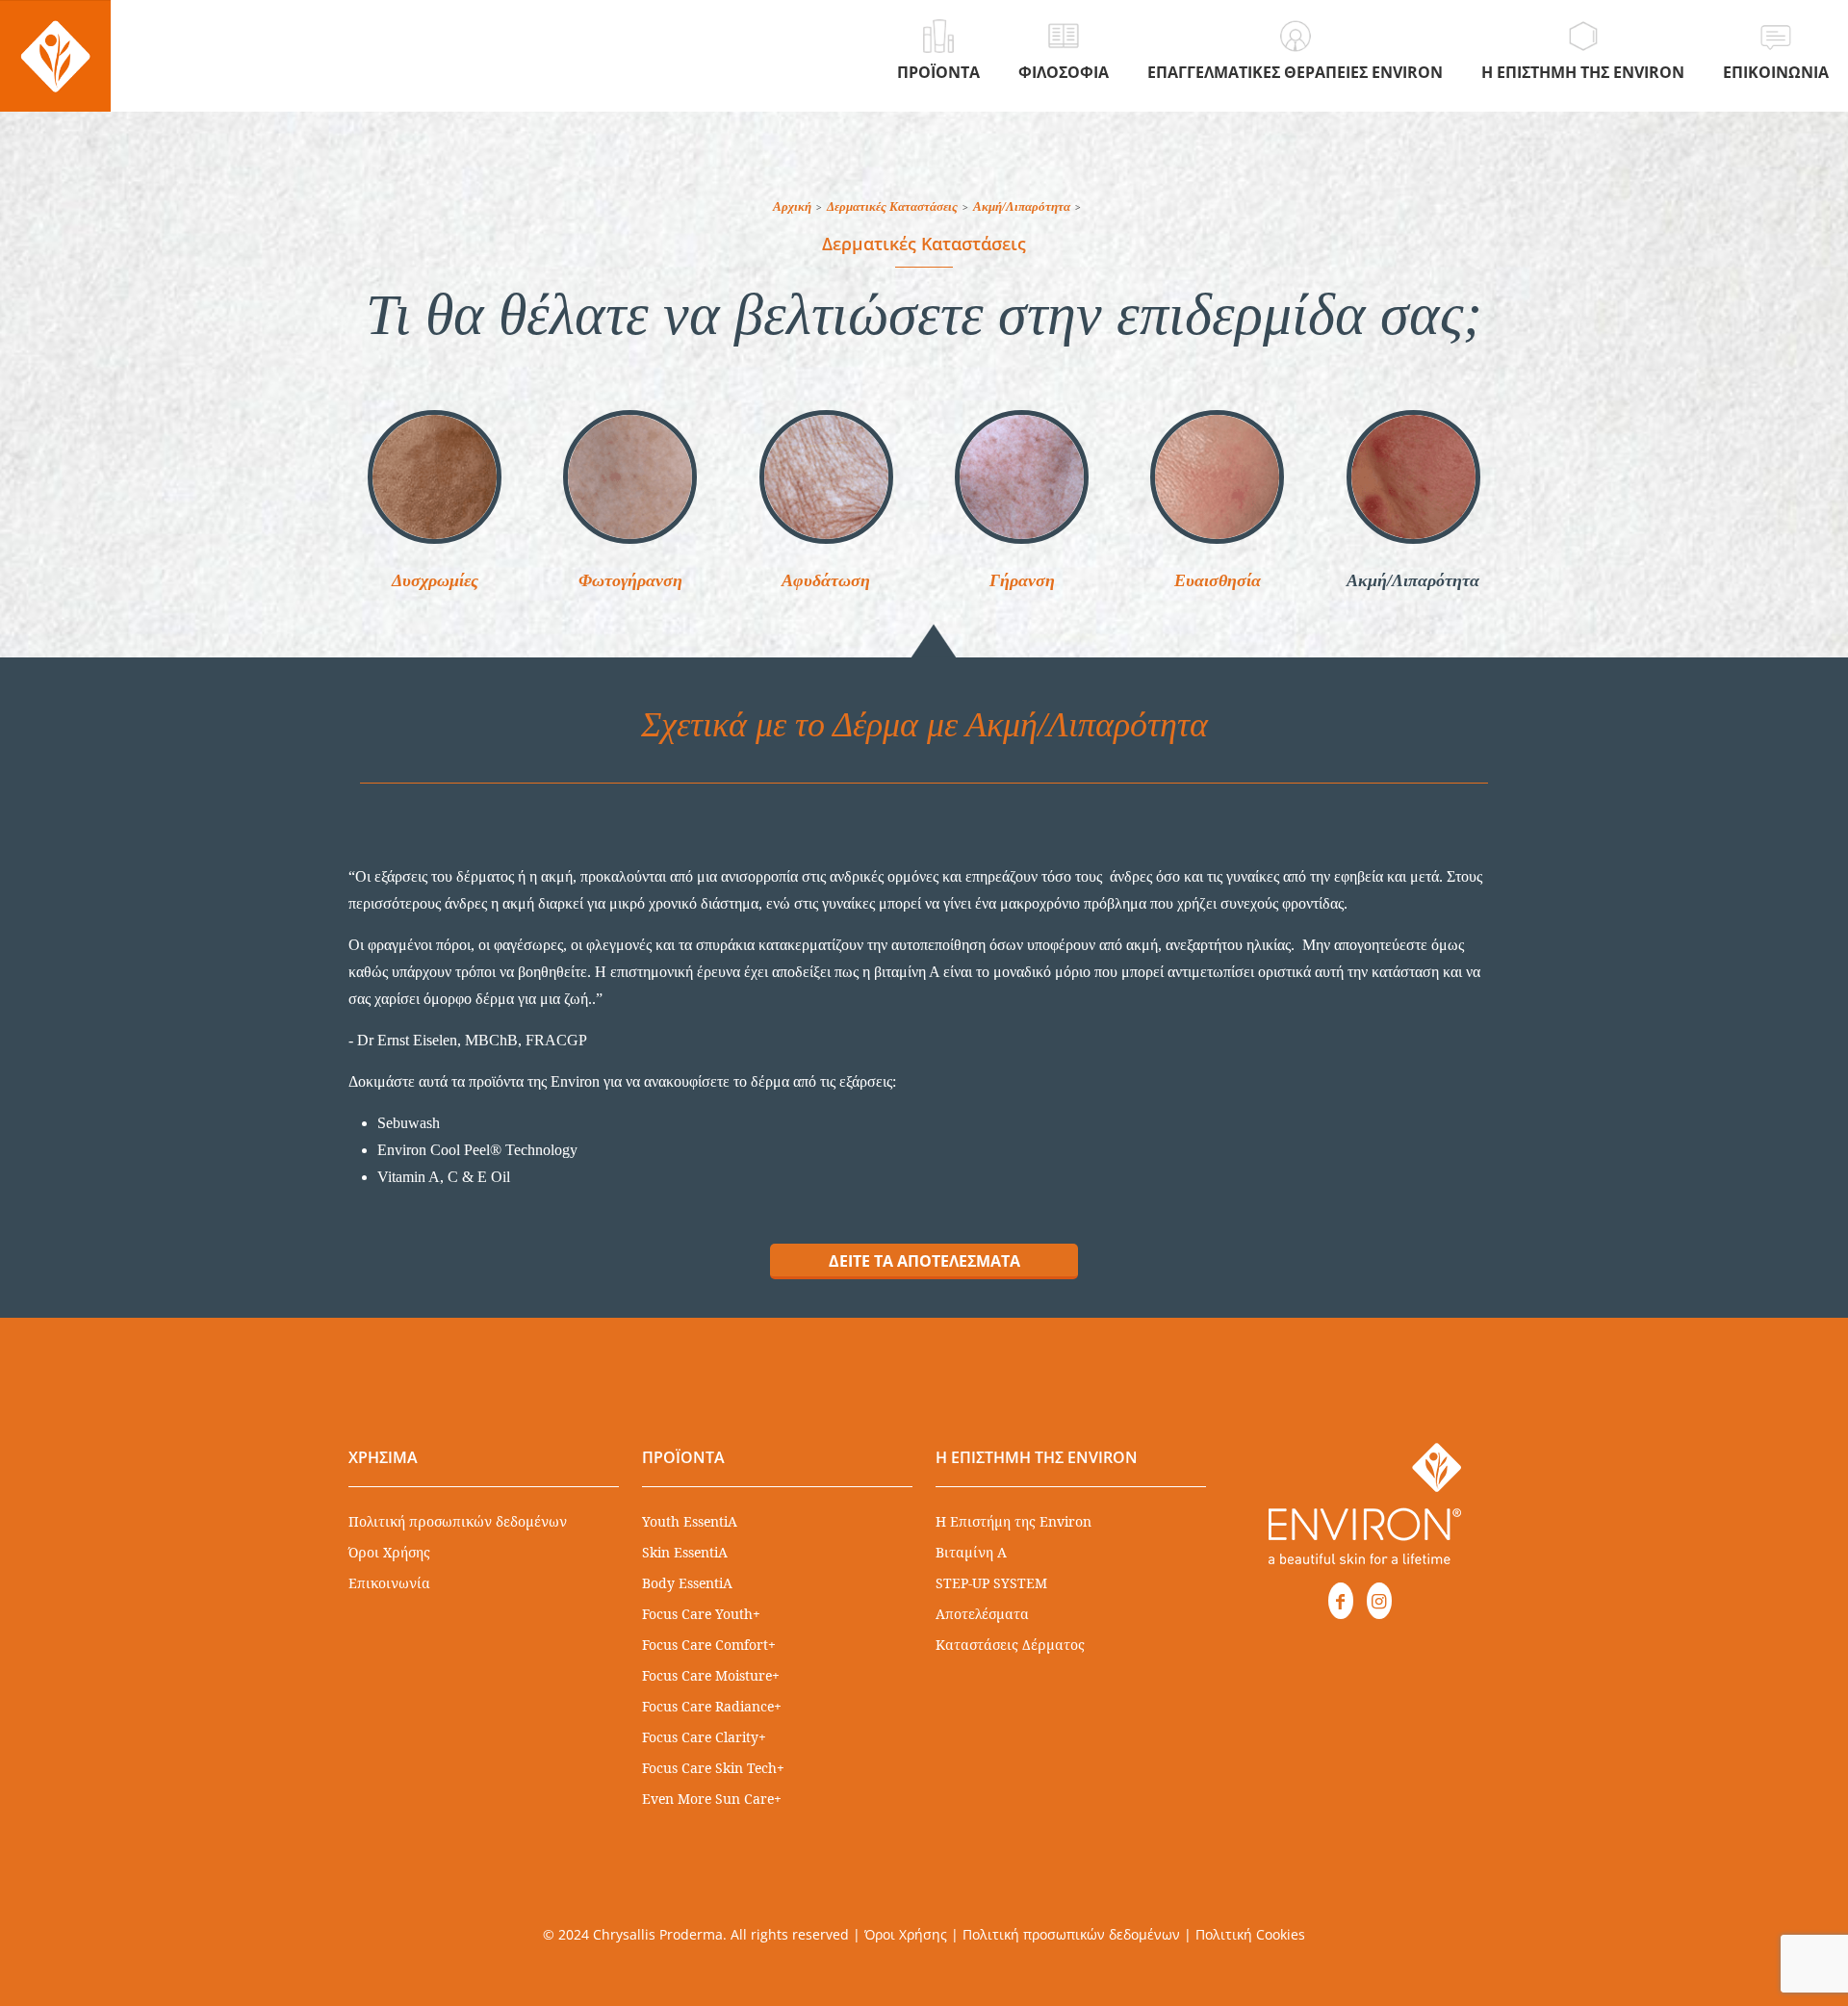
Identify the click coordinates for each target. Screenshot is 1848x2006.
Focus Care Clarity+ (704, 1737)
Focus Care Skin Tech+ (713, 1768)
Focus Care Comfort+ (709, 1645)
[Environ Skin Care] (55, 55)
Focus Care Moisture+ (711, 1675)
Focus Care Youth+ (701, 1614)
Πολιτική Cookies (1250, 1934)
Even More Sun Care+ (712, 1799)
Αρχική (792, 206)
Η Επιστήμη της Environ (1014, 1521)
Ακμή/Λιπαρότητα (1022, 206)
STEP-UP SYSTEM (991, 1583)
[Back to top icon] (1756, 1967)
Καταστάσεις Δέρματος (1010, 1645)
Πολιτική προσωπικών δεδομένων (458, 1521)
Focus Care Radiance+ (712, 1706)
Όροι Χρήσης (389, 1552)
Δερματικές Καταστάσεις (892, 206)
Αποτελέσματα (982, 1614)
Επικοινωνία (389, 1583)
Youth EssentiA (690, 1521)
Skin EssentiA (685, 1552)
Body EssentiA (687, 1583)
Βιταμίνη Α (971, 1552)
